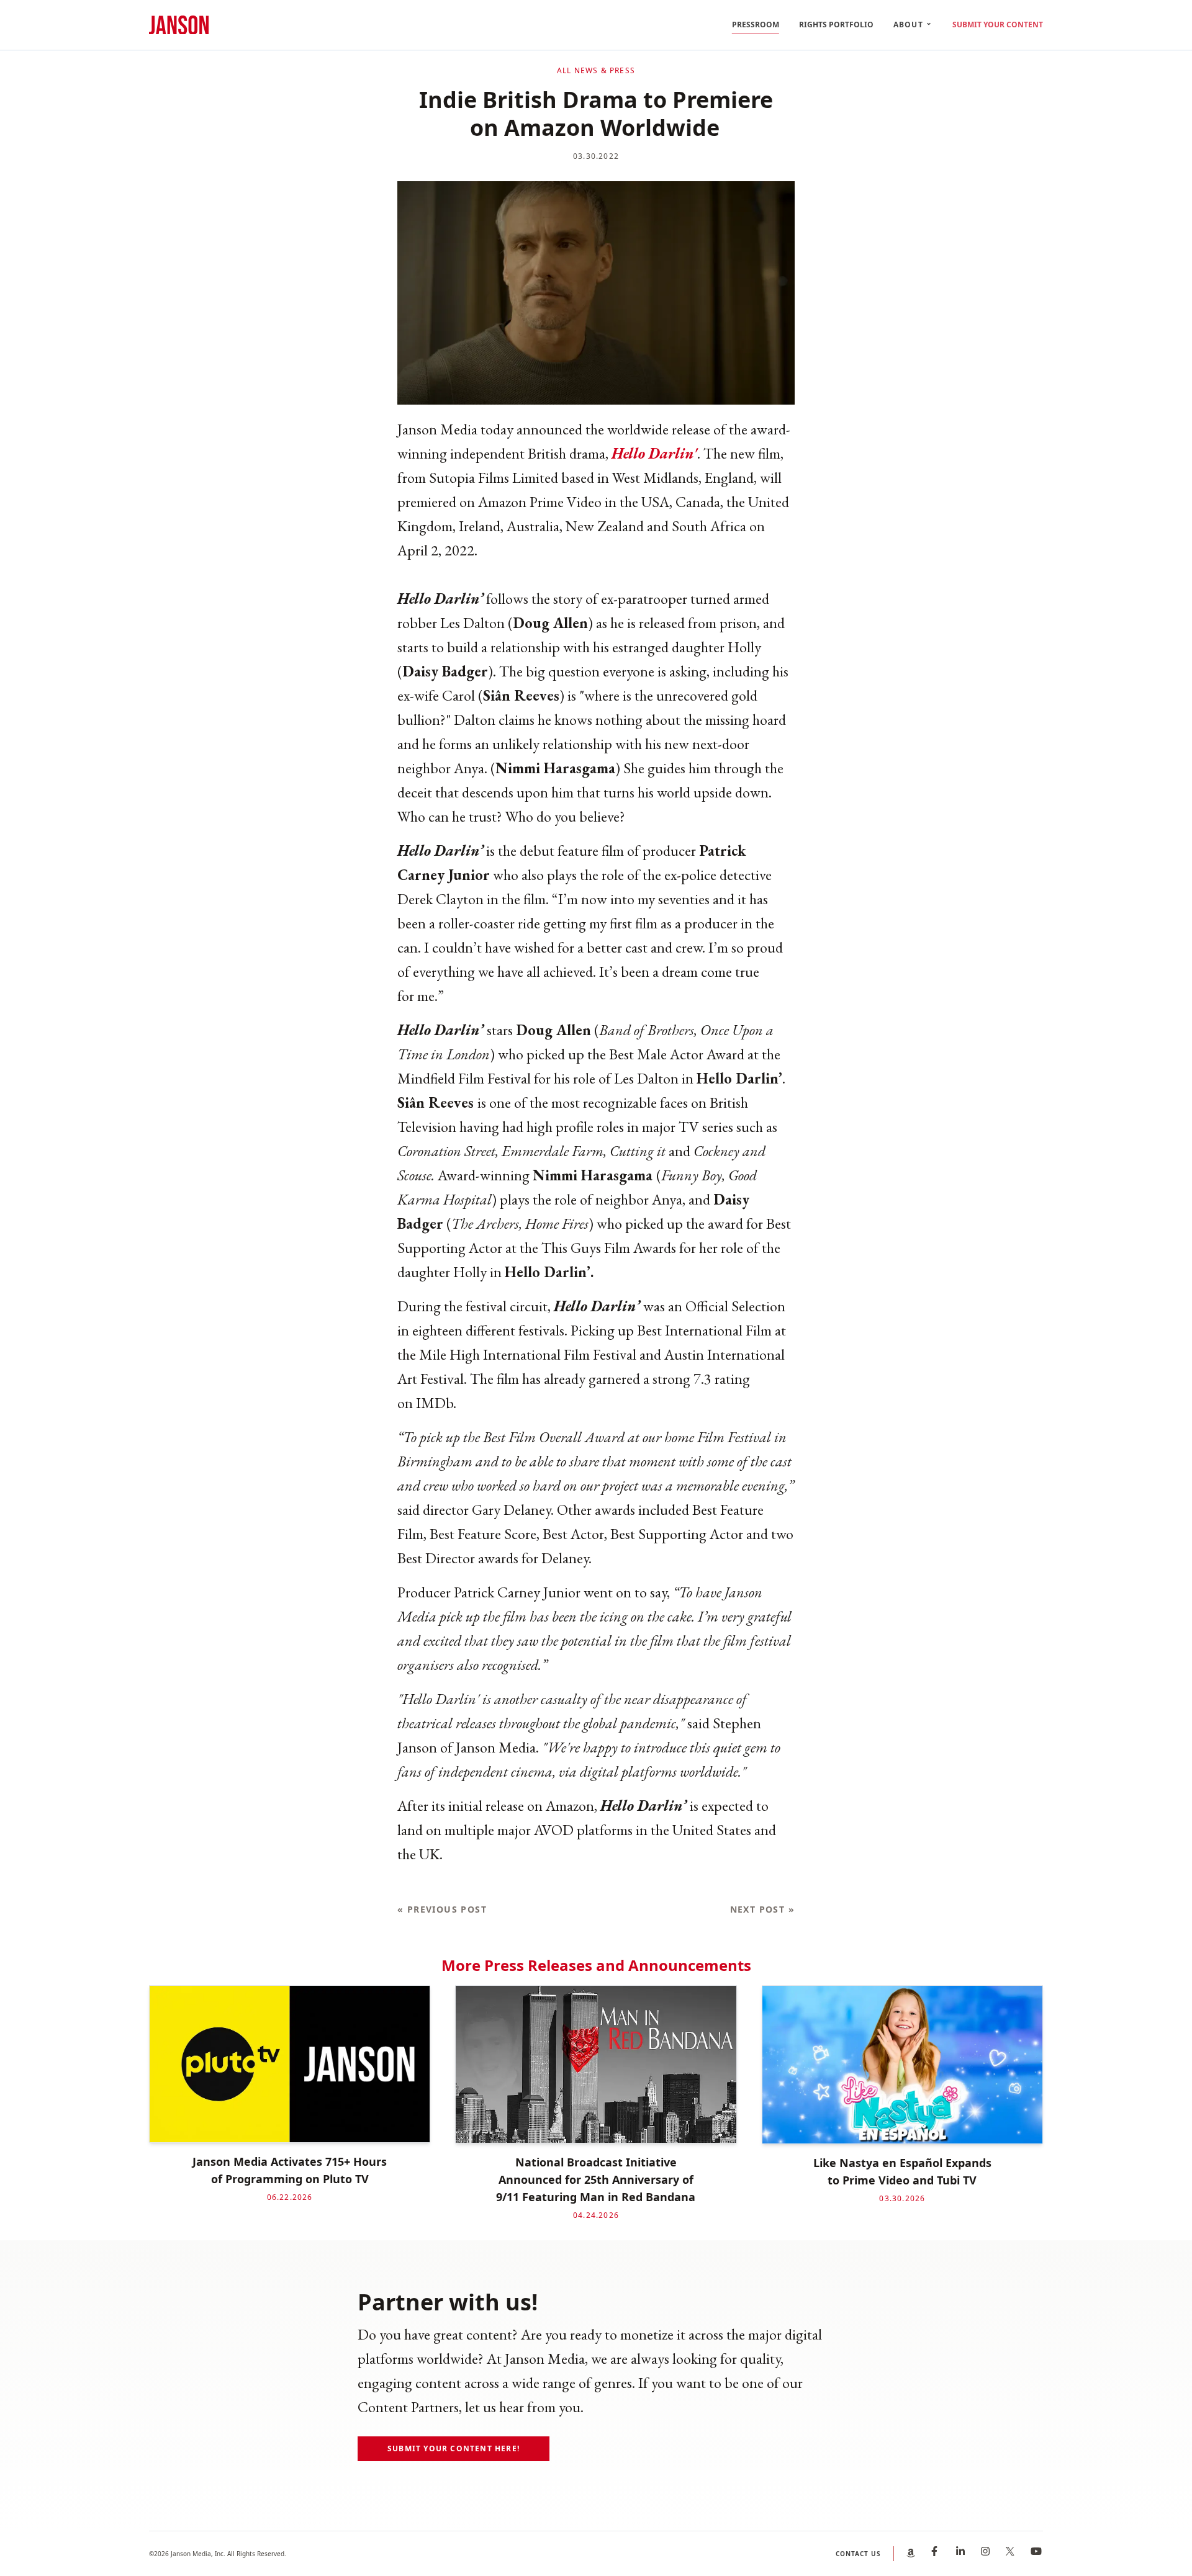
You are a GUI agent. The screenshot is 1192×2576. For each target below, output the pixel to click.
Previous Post (442, 1909)
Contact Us (858, 2554)
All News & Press (596, 71)
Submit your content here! (454, 2448)
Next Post (762, 1909)
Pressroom (756, 25)
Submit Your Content (998, 25)
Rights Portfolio (836, 25)
